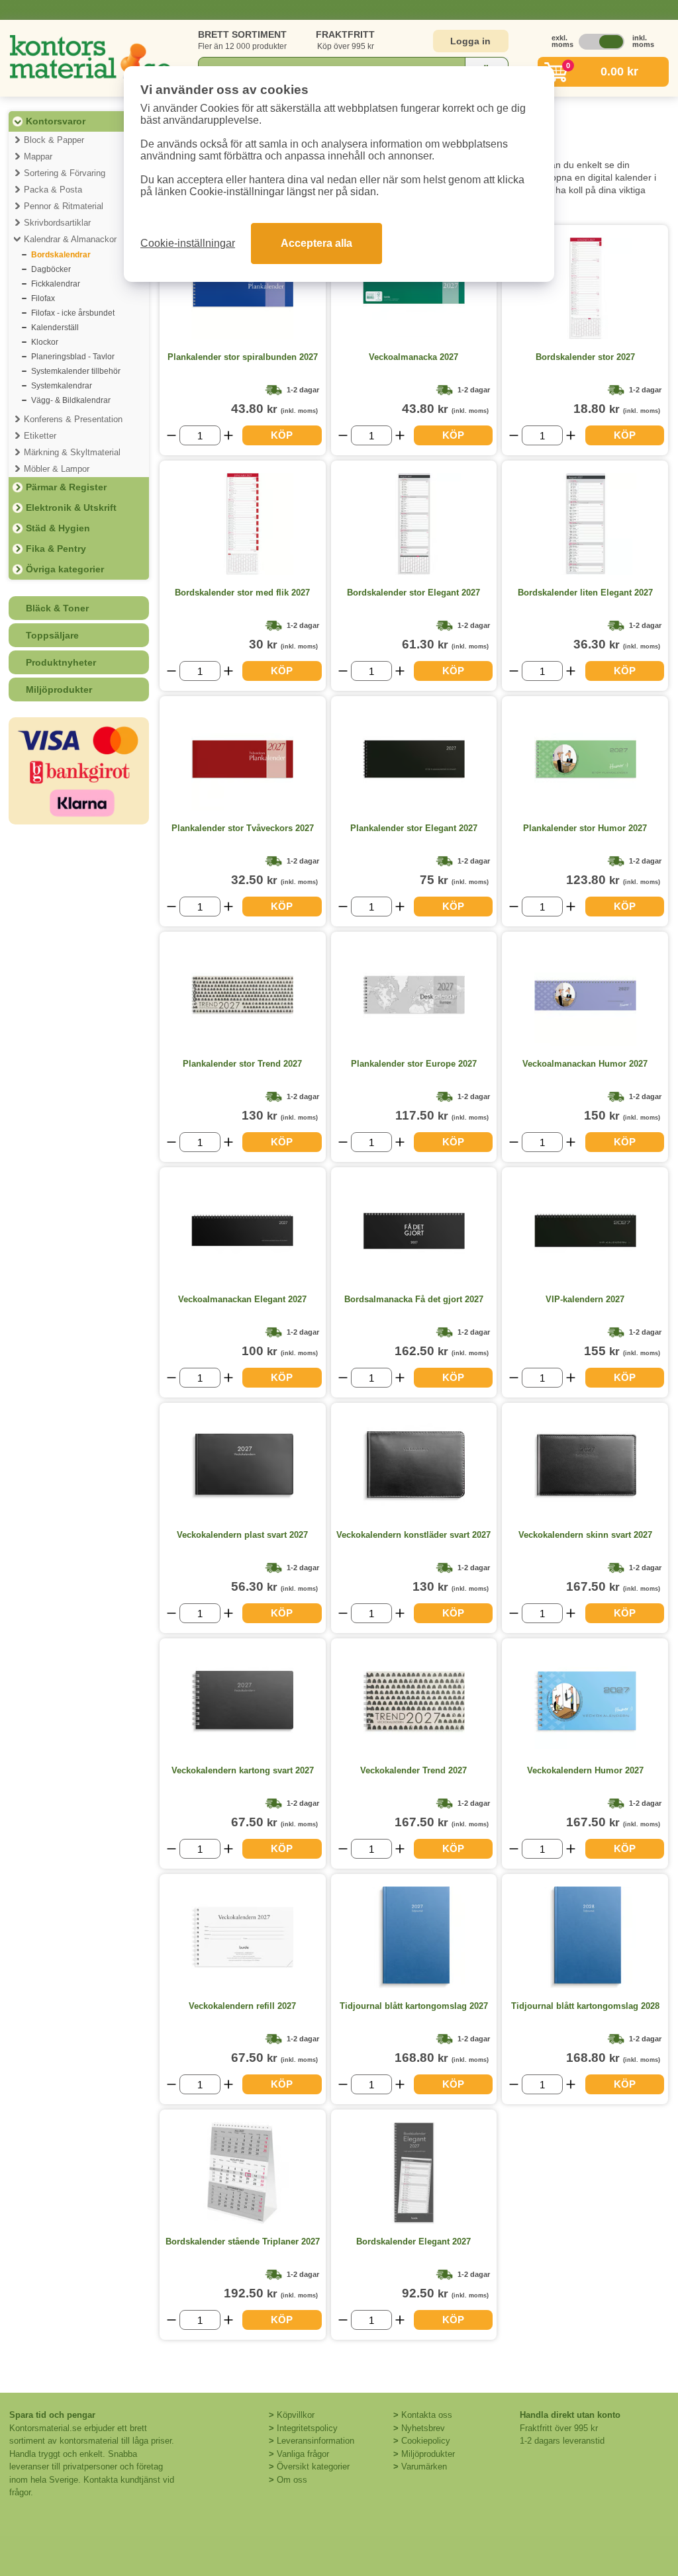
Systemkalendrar (62, 386)
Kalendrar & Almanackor (70, 239)
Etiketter (40, 436)
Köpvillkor (296, 2415)
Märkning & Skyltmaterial (72, 452)
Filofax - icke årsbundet (73, 313)
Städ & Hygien (58, 528)
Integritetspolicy (307, 2428)
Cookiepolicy (426, 2441)
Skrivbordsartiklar (57, 223)
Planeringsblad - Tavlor (73, 357)
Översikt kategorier (313, 2466)
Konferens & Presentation (73, 419)
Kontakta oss (427, 2415)
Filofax (43, 298)
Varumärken (424, 2466)
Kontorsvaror (56, 121)
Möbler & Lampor (57, 469)
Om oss (292, 2480)
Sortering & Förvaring (65, 173)
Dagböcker (51, 269)
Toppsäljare (52, 635)
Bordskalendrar (61, 255)
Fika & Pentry (56, 549)
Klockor (45, 342)
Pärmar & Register (66, 487)
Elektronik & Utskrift (71, 508)
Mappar (38, 156)
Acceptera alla (316, 243)
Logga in (470, 41)
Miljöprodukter (59, 689)
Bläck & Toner (57, 608)
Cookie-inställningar (188, 243)
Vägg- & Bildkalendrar (71, 400)
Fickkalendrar (56, 284)
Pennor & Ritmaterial (64, 206)
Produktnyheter (61, 662)
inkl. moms (640, 41)
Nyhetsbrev (423, 2428)
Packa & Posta (53, 190)
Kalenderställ (55, 328)
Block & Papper (54, 140)
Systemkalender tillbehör (76, 371)
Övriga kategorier (65, 569)
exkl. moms (559, 41)
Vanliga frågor (303, 2454)
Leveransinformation (315, 2441)
